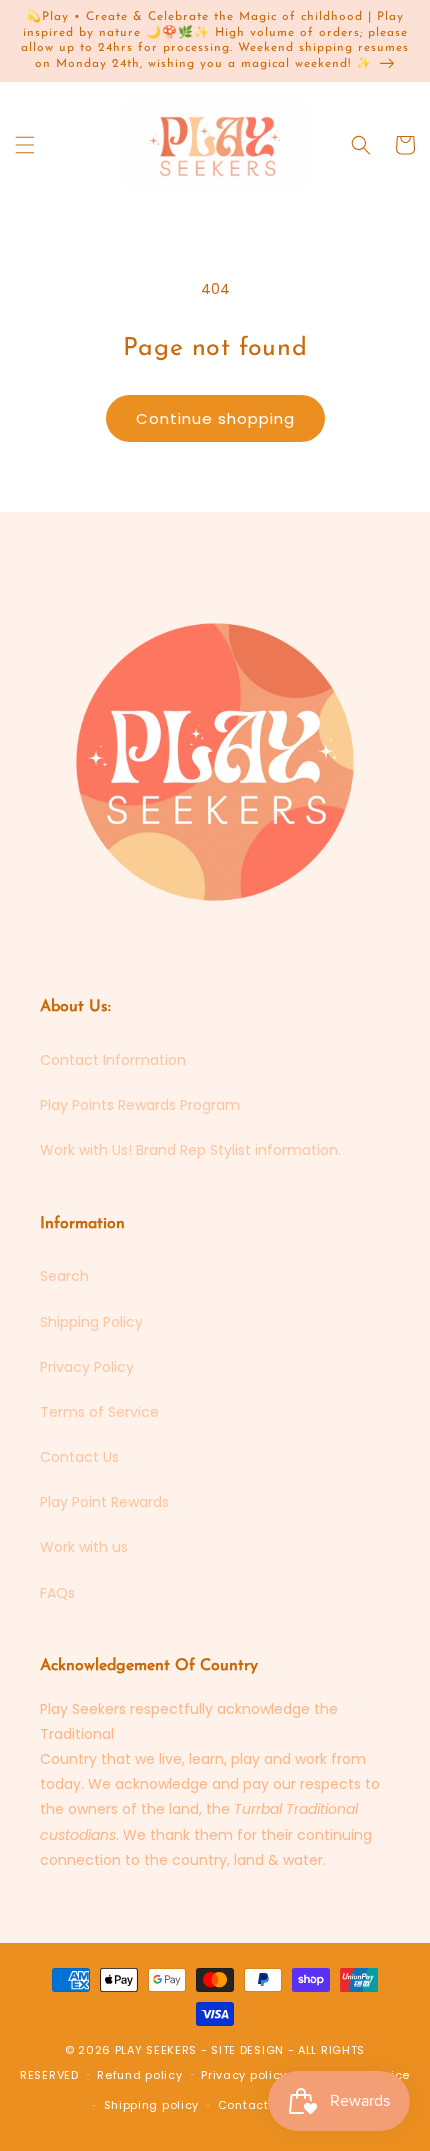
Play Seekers (156, 2050)
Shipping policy (152, 2105)
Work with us (84, 1547)
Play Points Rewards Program (140, 1105)
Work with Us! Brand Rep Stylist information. (190, 1150)
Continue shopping (215, 418)
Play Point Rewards (104, 1502)
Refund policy (139, 2075)
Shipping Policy (91, 1322)
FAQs (57, 1593)
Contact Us (79, 1457)
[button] (25, 145)
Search (64, 1276)
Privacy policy (244, 2075)
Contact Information (113, 1060)
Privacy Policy (87, 1367)
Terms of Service (99, 1412)
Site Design (247, 2050)
